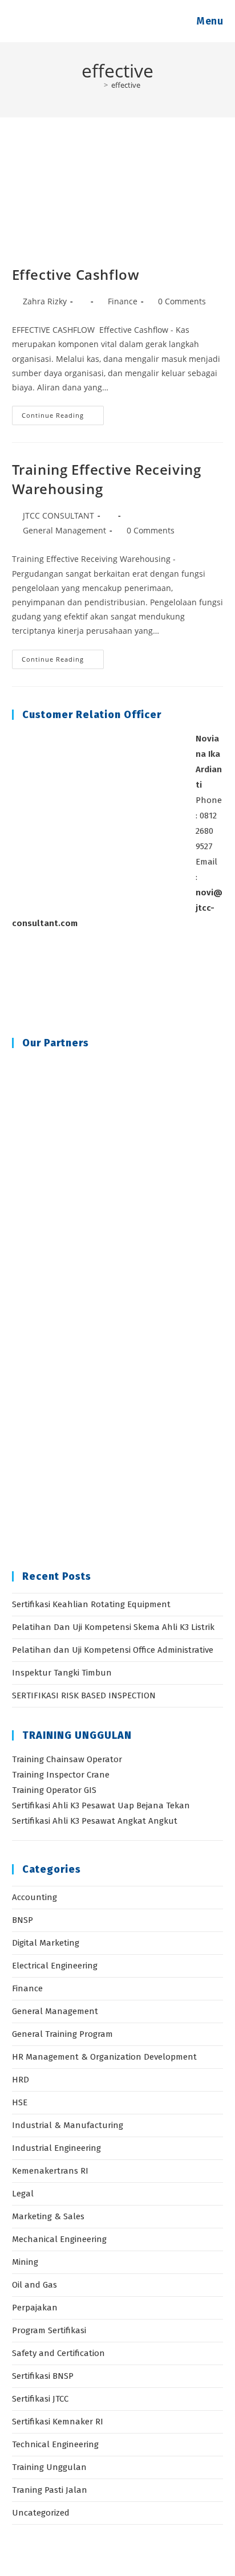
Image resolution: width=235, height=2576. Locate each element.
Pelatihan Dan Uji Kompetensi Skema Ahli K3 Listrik (113, 1627)
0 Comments (182, 301)
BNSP (23, 1920)
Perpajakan (35, 2308)
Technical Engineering (55, 2444)
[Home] (98, 85)
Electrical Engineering (55, 1966)
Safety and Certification (58, 2353)
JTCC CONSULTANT (58, 515)
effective (126, 85)
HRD (21, 2080)
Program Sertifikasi (49, 2330)
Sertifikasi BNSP (43, 2376)
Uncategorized (41, 2513)
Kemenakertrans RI (50, 2171)
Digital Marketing (46, 1943)
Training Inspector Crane (61, 1775)
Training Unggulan (49, 2467)
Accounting (35, 1897)
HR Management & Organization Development (104, 2057)
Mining (25, 2262)
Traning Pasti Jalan (50, 2490)
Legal (23, 2194)
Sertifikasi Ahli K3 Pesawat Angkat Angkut (95, 1821)
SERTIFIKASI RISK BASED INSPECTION (84, 1695)
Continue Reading (63, 417)
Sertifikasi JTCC (40, 2399)
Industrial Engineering (56, 2148)
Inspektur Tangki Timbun (62, 1673)
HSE (20, 2102)
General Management (64, 530)
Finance (123, 301)
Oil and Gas (35, 2285)
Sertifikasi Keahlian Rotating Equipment (91, 1604)
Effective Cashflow (76, 274)
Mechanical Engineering (59, 2239)
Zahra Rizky (45, 301)
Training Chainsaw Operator (67, 1759)
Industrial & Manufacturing (68, 2125)
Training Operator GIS (54, 1790)
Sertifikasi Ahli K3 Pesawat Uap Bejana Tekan (101, 1805)
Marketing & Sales (48, 2216)
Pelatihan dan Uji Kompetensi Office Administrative (113, 1650)
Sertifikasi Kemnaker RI (58, 2422)
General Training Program (62, 2034)
